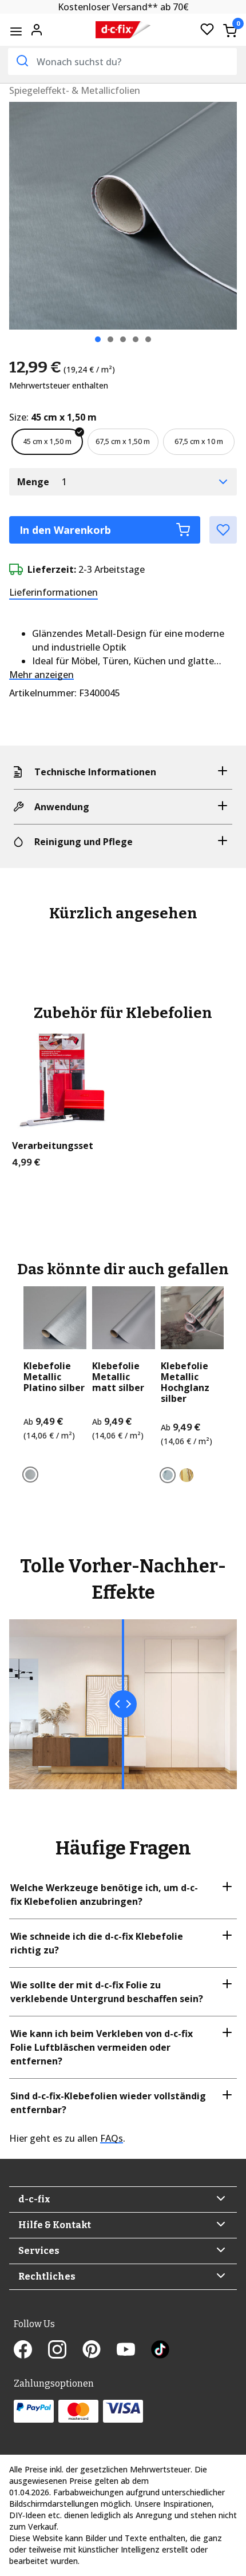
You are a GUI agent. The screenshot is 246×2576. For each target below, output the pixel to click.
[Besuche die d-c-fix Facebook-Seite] (31, 2351)
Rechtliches (47, 2276)
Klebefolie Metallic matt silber (118, 1377)
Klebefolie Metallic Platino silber (54, 1377)
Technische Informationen (95, 772)
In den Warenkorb (65, 530)
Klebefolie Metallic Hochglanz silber (185, 1383)
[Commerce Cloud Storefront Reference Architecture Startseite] (123, 30)
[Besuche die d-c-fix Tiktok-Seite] (160, 2351)
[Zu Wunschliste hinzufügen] (223, 530)
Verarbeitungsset (53, 1146)
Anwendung (62, 807)
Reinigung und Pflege (84, 842)
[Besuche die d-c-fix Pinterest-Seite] (100, 2351)
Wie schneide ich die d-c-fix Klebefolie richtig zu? (97, 1943)
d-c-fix (34, 2199)
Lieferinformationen (53, 592)
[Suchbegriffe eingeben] (21, 61)
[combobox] (122, 62)
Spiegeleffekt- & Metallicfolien (75, 90)
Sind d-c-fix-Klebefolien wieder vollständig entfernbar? (108, 2103)
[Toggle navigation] (16, 31)
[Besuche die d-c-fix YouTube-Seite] (134, 2351)
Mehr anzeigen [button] (41, 675)
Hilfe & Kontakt (55, 2225)
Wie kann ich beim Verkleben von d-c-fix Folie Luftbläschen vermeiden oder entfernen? (102, 2047)
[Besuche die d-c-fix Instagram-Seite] (65, 2351)
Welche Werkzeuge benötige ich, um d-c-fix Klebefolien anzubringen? (104, 1895)
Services (39, 2251)
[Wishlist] (207, 30)
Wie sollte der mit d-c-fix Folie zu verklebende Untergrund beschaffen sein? (107, 1992)
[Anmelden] (37, 29)
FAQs (112, 2138)
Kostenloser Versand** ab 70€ (123, 7)
